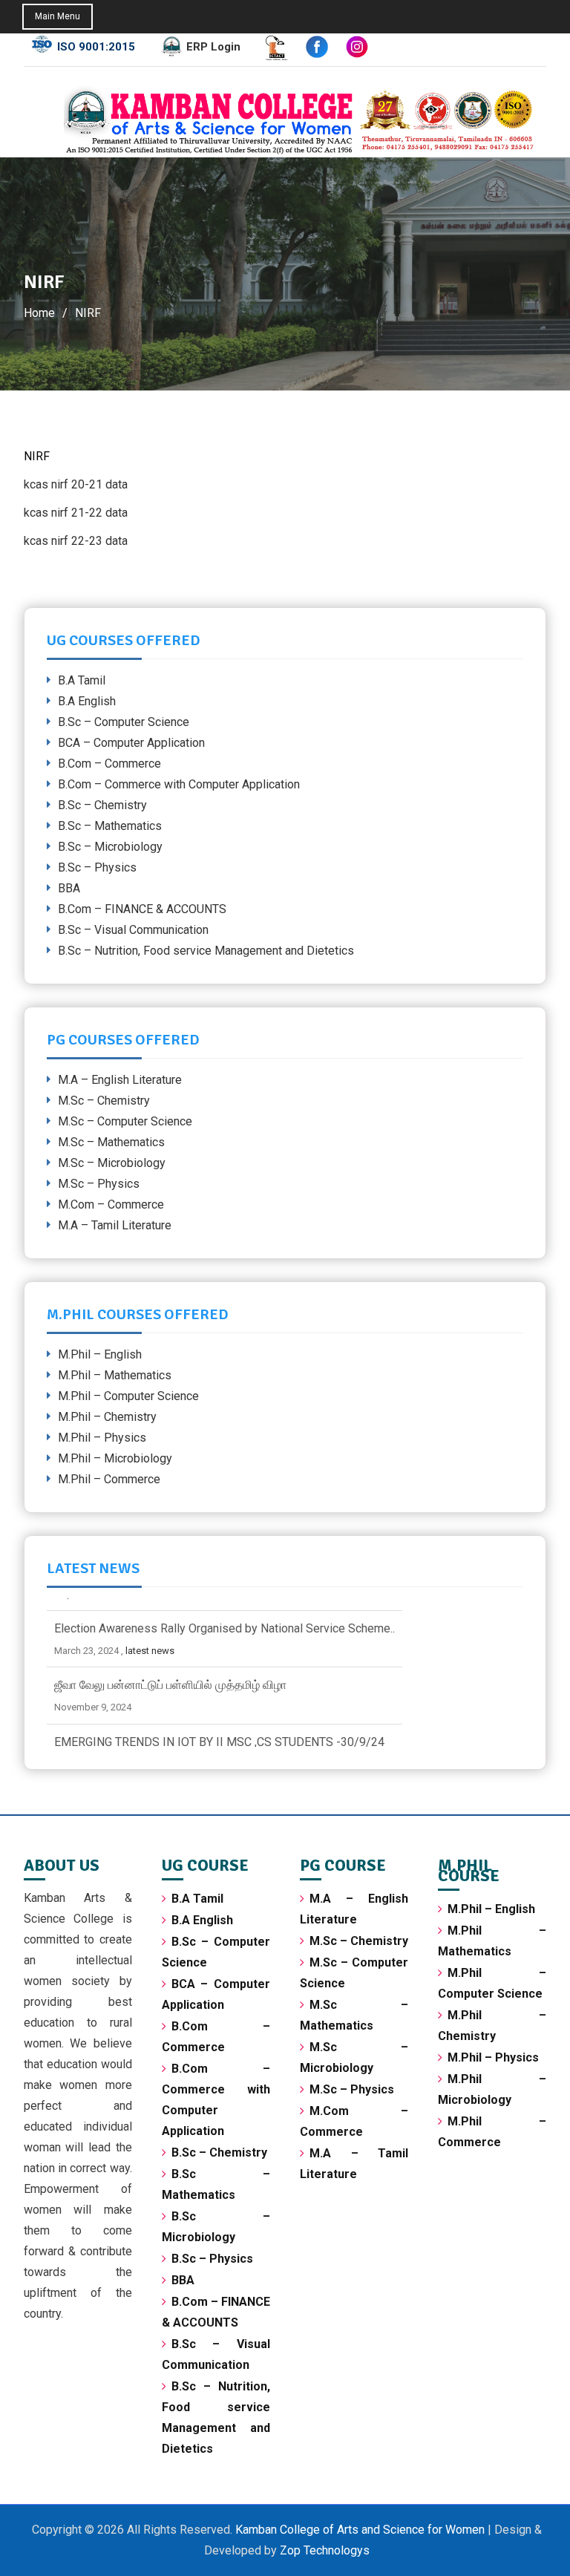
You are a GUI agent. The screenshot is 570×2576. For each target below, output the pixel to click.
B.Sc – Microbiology (110, 847)
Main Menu (58, 16)
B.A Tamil (82, 680)
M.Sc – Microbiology (112, 1163)
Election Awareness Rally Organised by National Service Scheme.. (225, 1616)
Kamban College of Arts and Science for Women (361, 2530)
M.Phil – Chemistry (107, 1417)
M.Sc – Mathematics (111, 1142)
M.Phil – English (100, 1354)
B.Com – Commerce (109, 764)
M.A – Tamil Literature (115, 1225)
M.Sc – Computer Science (125, 1121)
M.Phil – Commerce (109, 1479)
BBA (69, 888)
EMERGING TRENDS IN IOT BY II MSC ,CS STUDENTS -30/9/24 (219, 1730)
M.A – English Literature (120, 1080)
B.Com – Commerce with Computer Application (179, 784)
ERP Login (213, 47)
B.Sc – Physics (97, 867)
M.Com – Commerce (111, 1204)
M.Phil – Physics (102, 1438)
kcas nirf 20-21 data (76, 484)
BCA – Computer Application (131, 743)
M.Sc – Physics (99, 1184)
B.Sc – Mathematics (110, 826)
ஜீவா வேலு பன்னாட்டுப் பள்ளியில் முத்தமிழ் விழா (170, 1673)
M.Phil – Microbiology (115, 1458)
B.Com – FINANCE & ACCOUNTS (142, 909)
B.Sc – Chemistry (102, 805)
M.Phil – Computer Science (128, 1396)
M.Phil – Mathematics (115, 1375)
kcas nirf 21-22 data (76, 513)
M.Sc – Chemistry (104, 1101)
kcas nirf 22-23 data (76, 541)
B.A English (87, 701)
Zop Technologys (325, 2550)
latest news (150, 1638)
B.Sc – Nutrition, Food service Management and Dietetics (206, 951)
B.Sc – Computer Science (124, 722)
